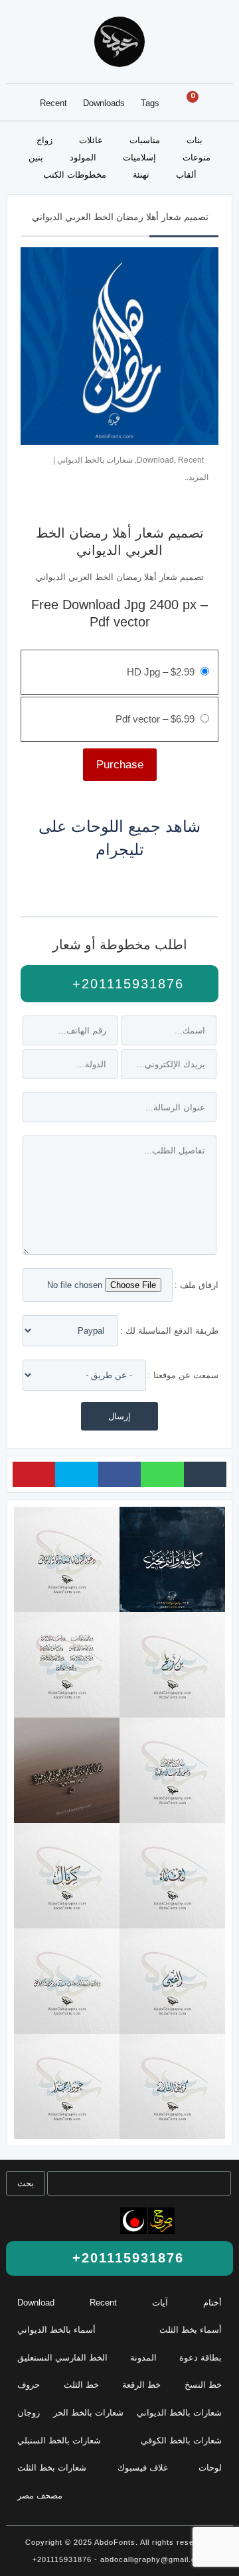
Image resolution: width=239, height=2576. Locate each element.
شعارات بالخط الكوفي (181, 2440)
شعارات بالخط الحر (88, 2413)
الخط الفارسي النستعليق (62, 2358)
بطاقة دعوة (200, 2358)
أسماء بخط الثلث (191, 2330)
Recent (53, 103)
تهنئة (141, 175)
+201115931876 (125, 984)
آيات (160, 2303)
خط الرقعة (141, 2385)
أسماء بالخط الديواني (56, 2330)
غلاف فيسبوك (143, 2468)
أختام (212, 2303)
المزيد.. (197, 477)
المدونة (143, 2358)
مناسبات (145, 140)
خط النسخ (203, 2385)
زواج (44, 140)
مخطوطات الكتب (75, 175)
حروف (29, 2385)
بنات (195, 140)
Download (155, 460)
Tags (150, 103)
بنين (36, 157)
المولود (83, 157)
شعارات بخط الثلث (52, 2468)
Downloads (104, 103)
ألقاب (186, 175)
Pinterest (34, 1474)
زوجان (29, 2413)
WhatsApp (162, 1474)
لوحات (210, 2468)
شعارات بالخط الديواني (95, 460)
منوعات (197, 157)
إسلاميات (139, 157)
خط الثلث (81, 2385)
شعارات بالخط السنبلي (59, 2440)
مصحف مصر (40, 2495)
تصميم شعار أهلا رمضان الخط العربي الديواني (120, 217)
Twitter (76, 1474)
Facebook (119, 1474)
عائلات (91, 140)
